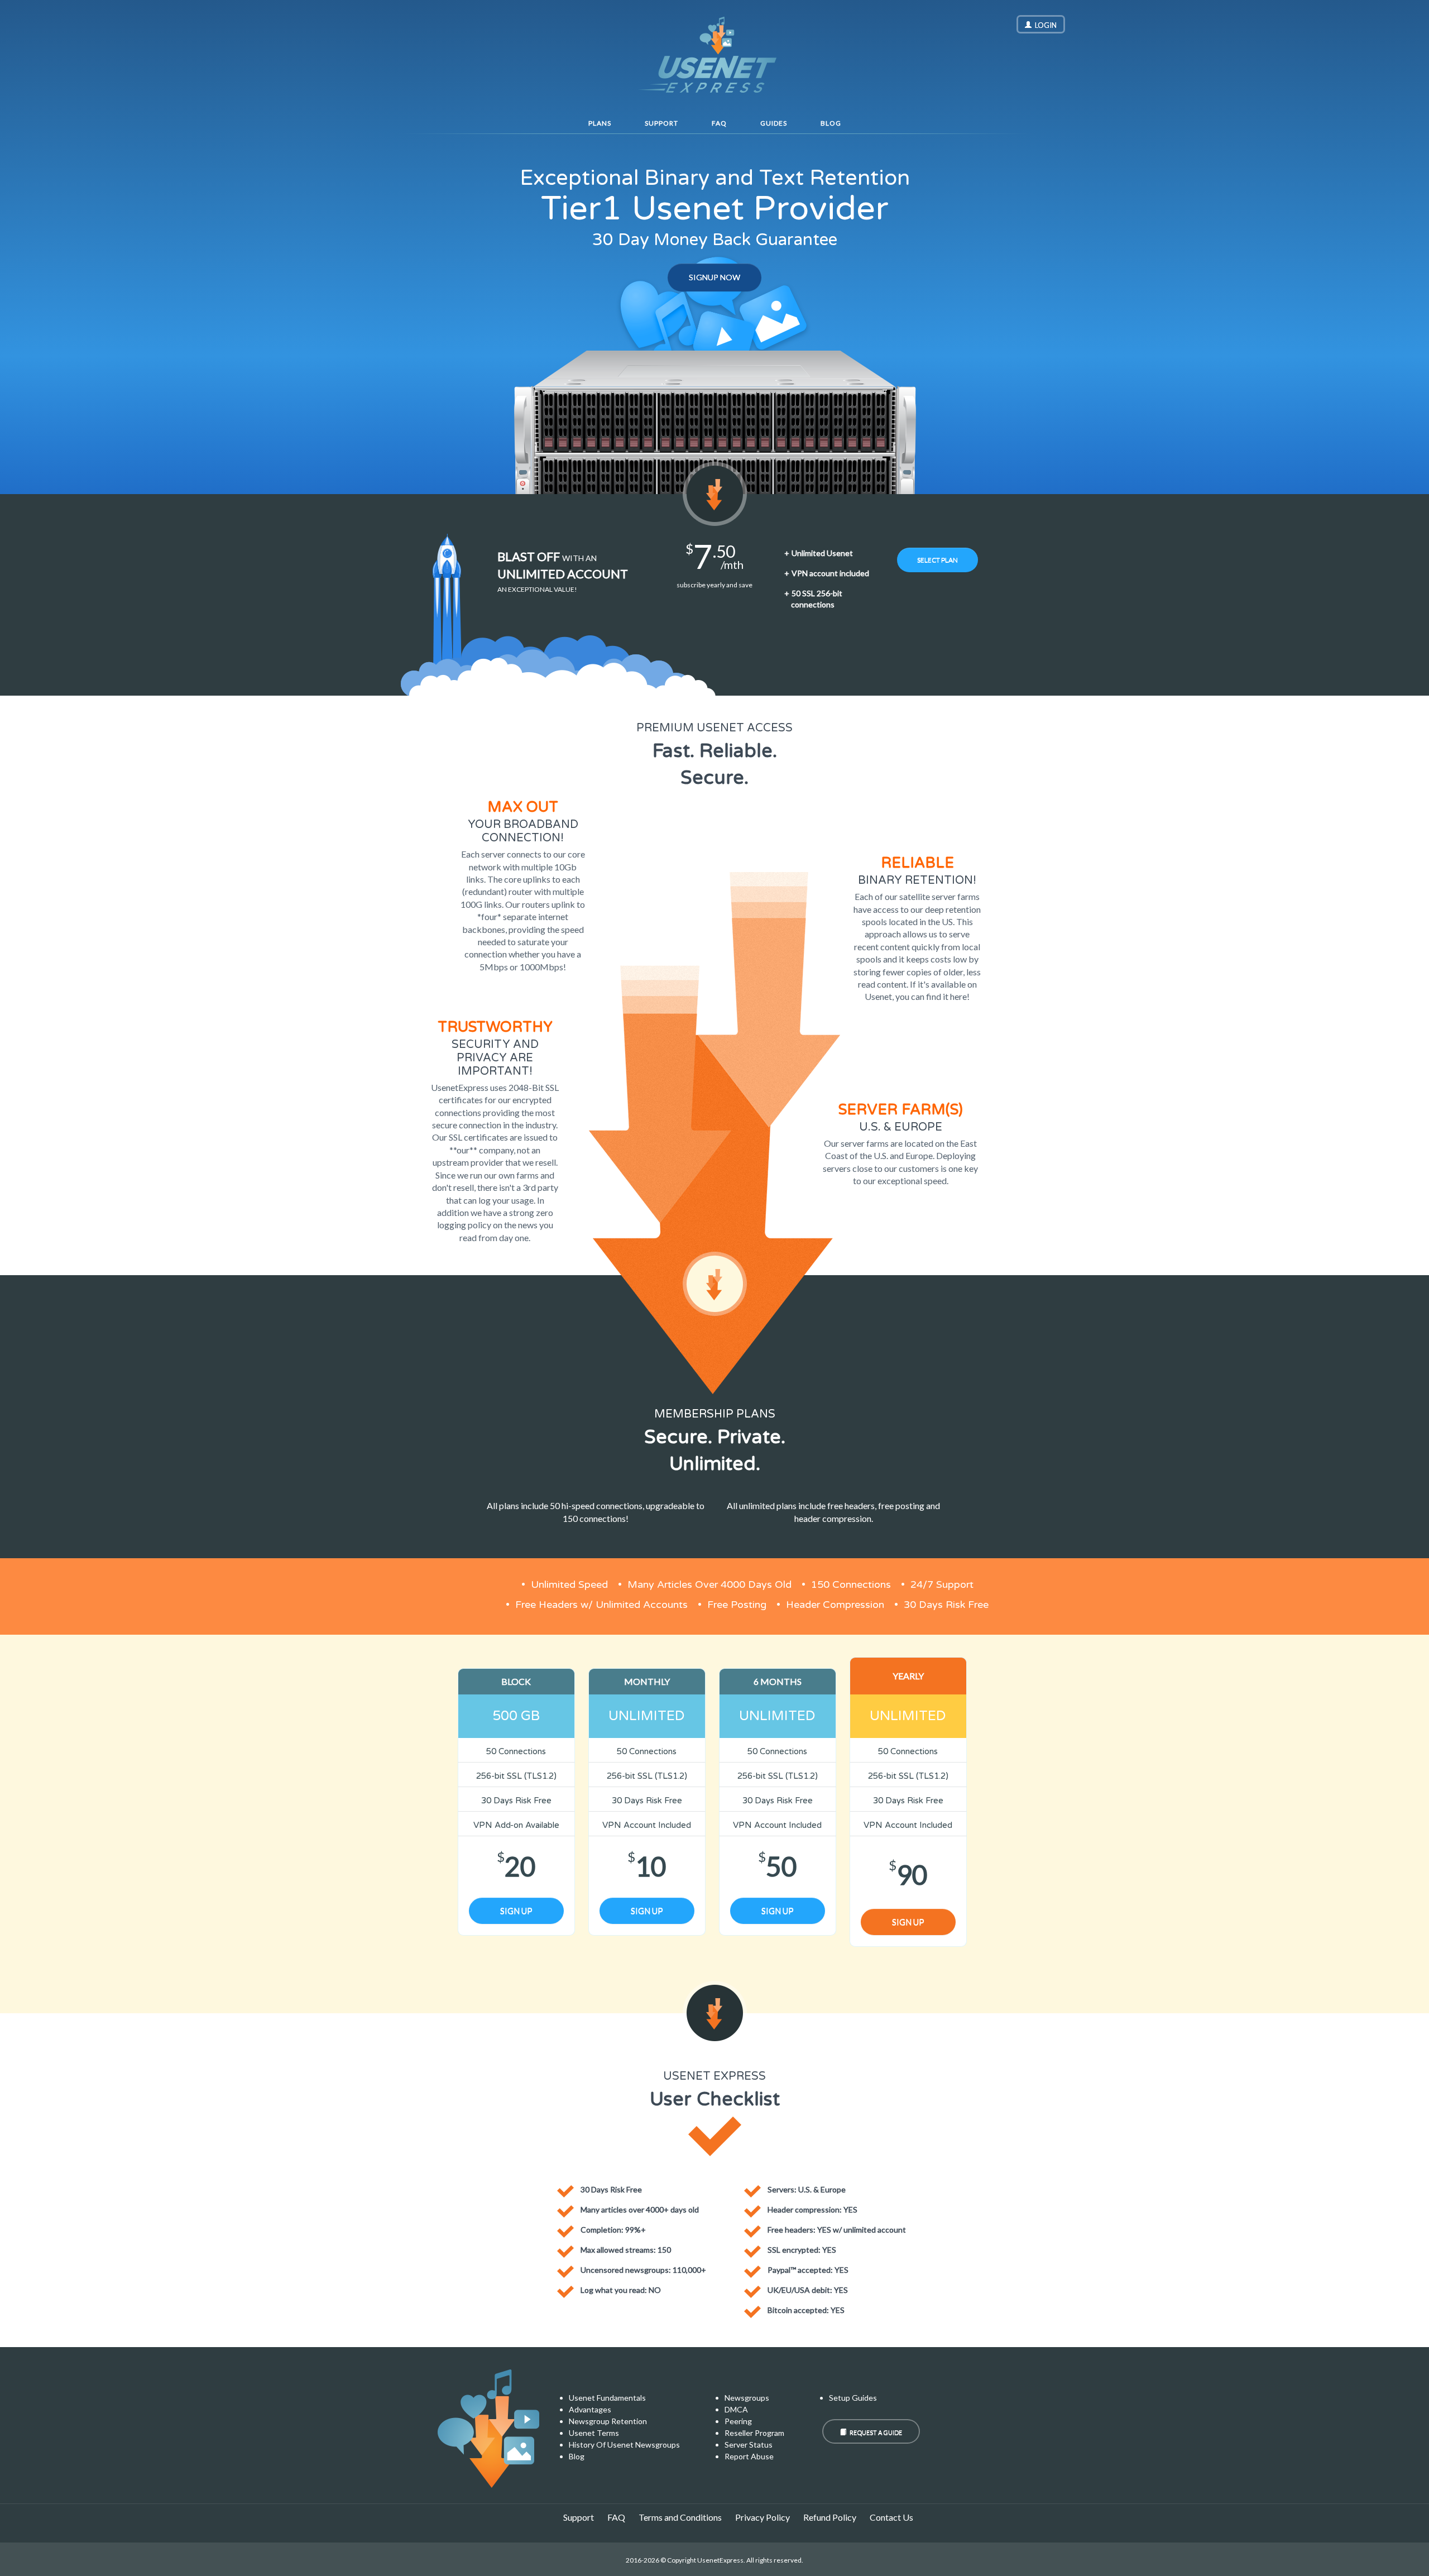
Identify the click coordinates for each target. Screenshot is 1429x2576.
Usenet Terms (594, 2433)
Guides (774, 123)
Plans (600, 123)
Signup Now (714, 277)
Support (661, 123)
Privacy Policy (763, 2517)
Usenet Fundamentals (607, 2398)
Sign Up (516, 1911)
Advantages (590, 2409)
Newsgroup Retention (608, 2421)
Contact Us (891, 2517)
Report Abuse (749, 2456)
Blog (831, 123)
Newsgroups (747, 2398)
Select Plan (938, 560)
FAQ (719, 123)
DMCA (736, 2409)
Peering (738, 2421)
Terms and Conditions (680, 2517)
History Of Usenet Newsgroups (624, 2445)
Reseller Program (754, 2433)
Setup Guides (853, 2398)
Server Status (749, 2445)
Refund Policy (830, 2517)
